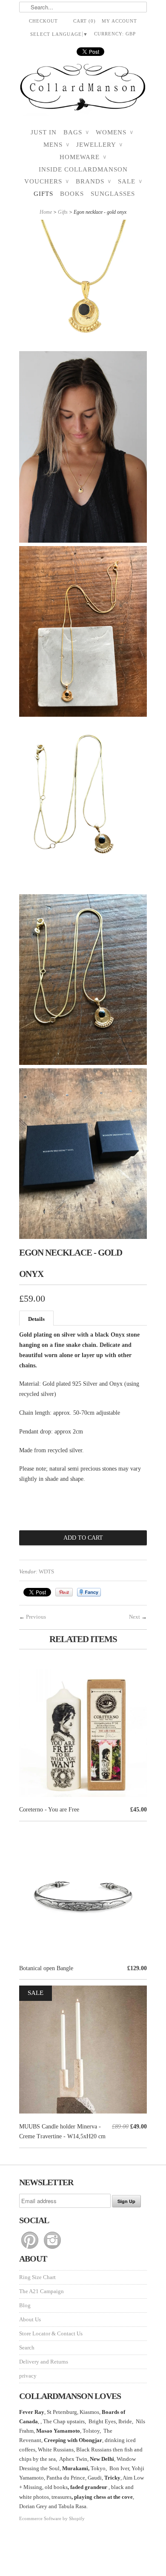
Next (135, 1617)
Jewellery (99, 145)
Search (27, 2348)
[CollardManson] (83, 90)
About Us (30, 2319)
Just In (44, 132)
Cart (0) (84, 21)
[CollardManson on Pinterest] (30, 2249)
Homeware (83, 157)
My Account (119, 21)
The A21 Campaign (41, 2291)
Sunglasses (113, 194)
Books (72, 194)
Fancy (89, 1592)
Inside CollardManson (83, 169)
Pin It (64, 1592)
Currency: (115, 34)
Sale (130, 181)
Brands (93, 181)
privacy (28, 2376)
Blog (25, 2305)
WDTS (46, 1571)
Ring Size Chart (37, 2277)
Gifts (43, 194)
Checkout (43, 21)
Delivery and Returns (44, 2362)
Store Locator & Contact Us (51, 2333)
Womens (114, 132)
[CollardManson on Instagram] (52, 2249)
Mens (56, 145)
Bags (76, 132)
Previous (36, 1617)
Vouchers (47, 181)
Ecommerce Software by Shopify (52, 2518)
